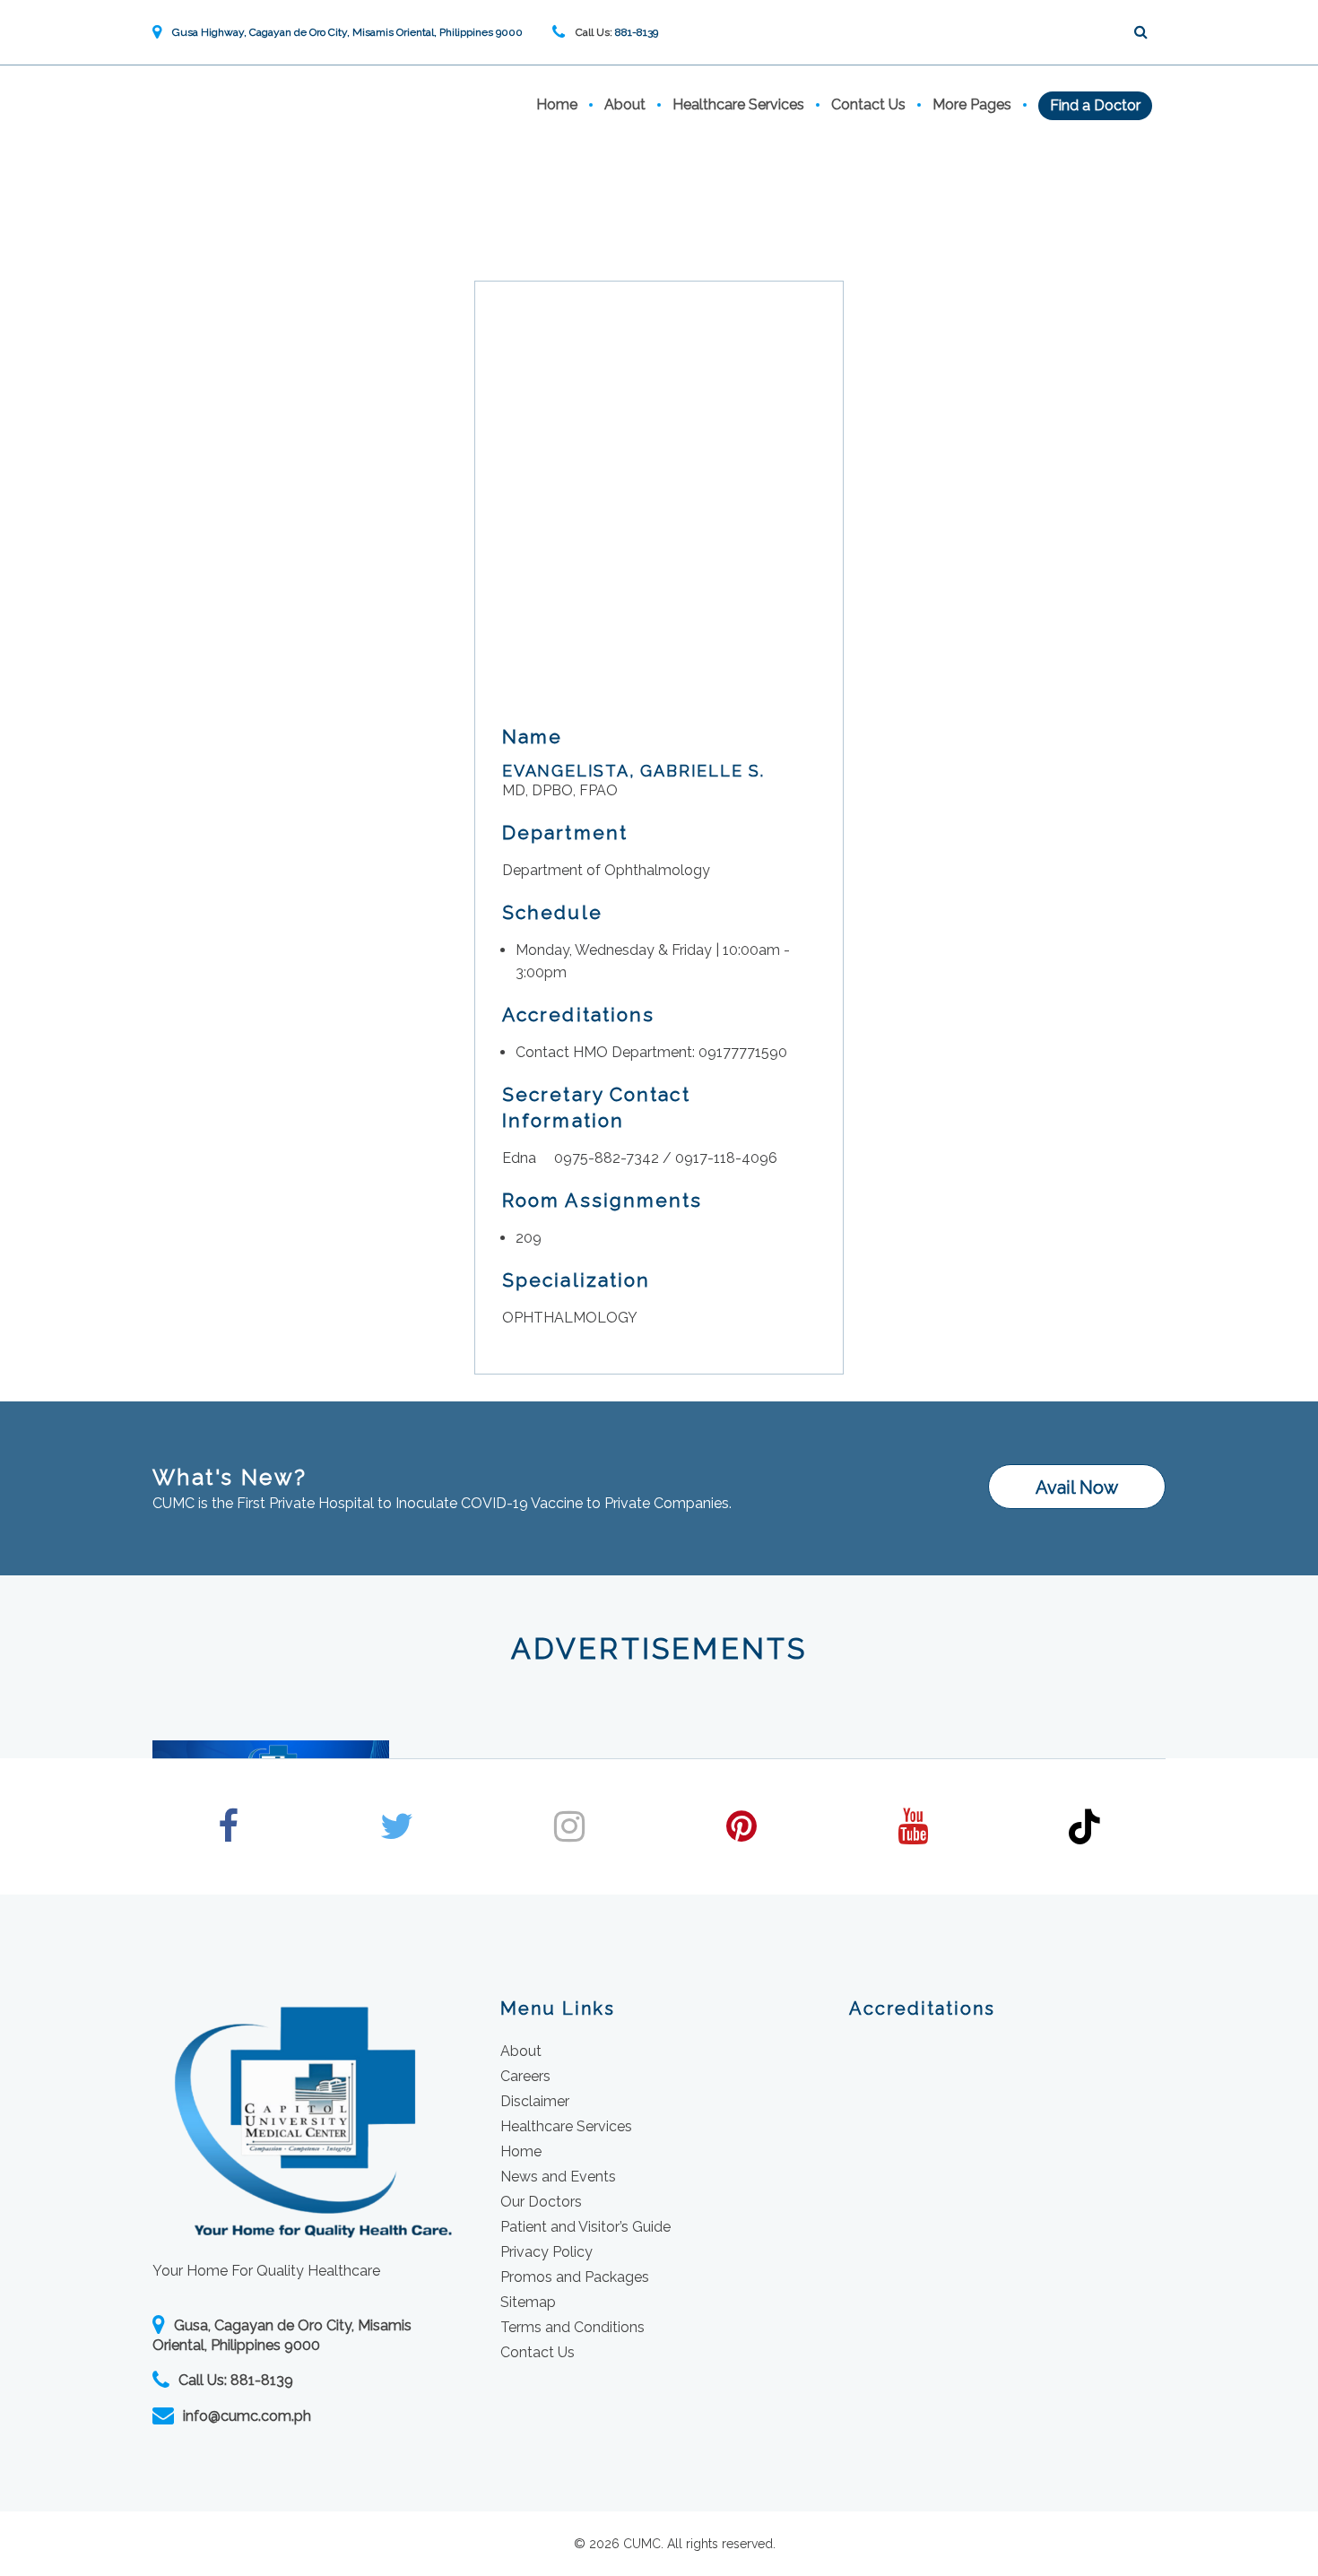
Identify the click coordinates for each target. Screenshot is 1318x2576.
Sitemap (528, 2302)
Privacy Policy (546, 2252)
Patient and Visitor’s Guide (585, 2227)
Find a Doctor (1095, 105)
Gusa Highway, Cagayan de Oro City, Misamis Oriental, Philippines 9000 (344, 32)
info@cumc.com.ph (247, 2416)
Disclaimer (535, 2101)
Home (557, 104)
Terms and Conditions (572, 2327)
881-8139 (637, 32)
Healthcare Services (738, 104)
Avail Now (1077, 1487)
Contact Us (868, 104)
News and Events (558, 2177)
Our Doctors (541, 2202)
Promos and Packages (575, 2277)
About (625, 104)
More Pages (972, 104)
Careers (525, 2076)
